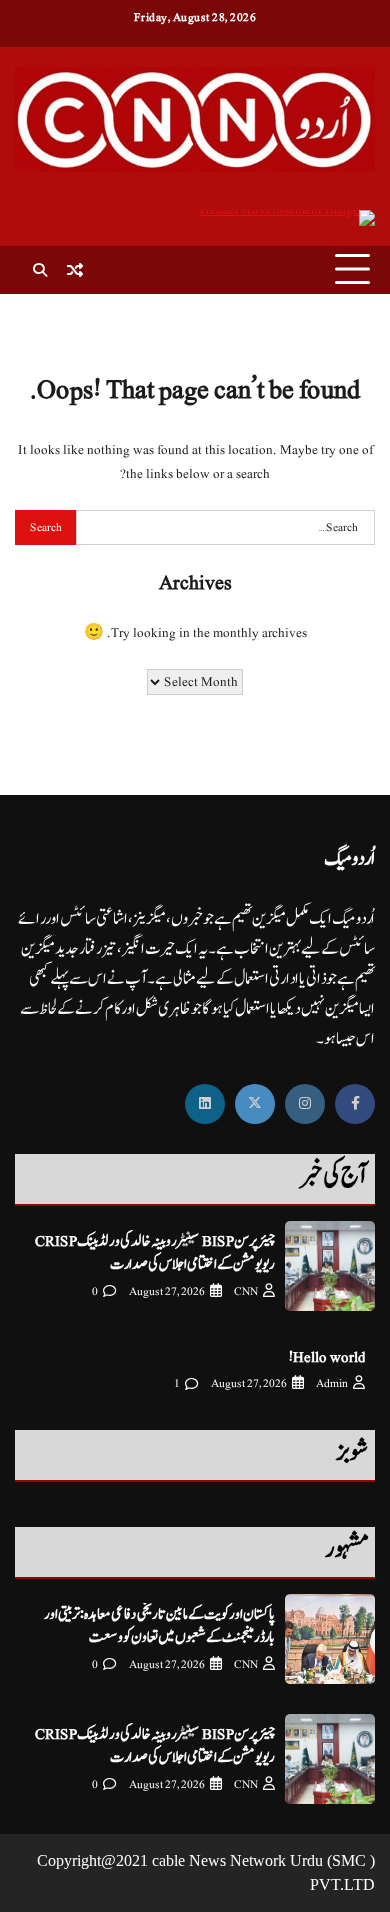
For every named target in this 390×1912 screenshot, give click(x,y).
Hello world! (327, 1357)
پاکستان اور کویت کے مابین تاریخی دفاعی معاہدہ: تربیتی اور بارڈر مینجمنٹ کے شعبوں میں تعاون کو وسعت (159, 1626)
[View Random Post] (75, 270)
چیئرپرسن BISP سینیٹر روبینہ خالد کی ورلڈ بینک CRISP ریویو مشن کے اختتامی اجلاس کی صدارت (155, 1253)
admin (332, 1383)
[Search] (40, 270)
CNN (246, 1291)
